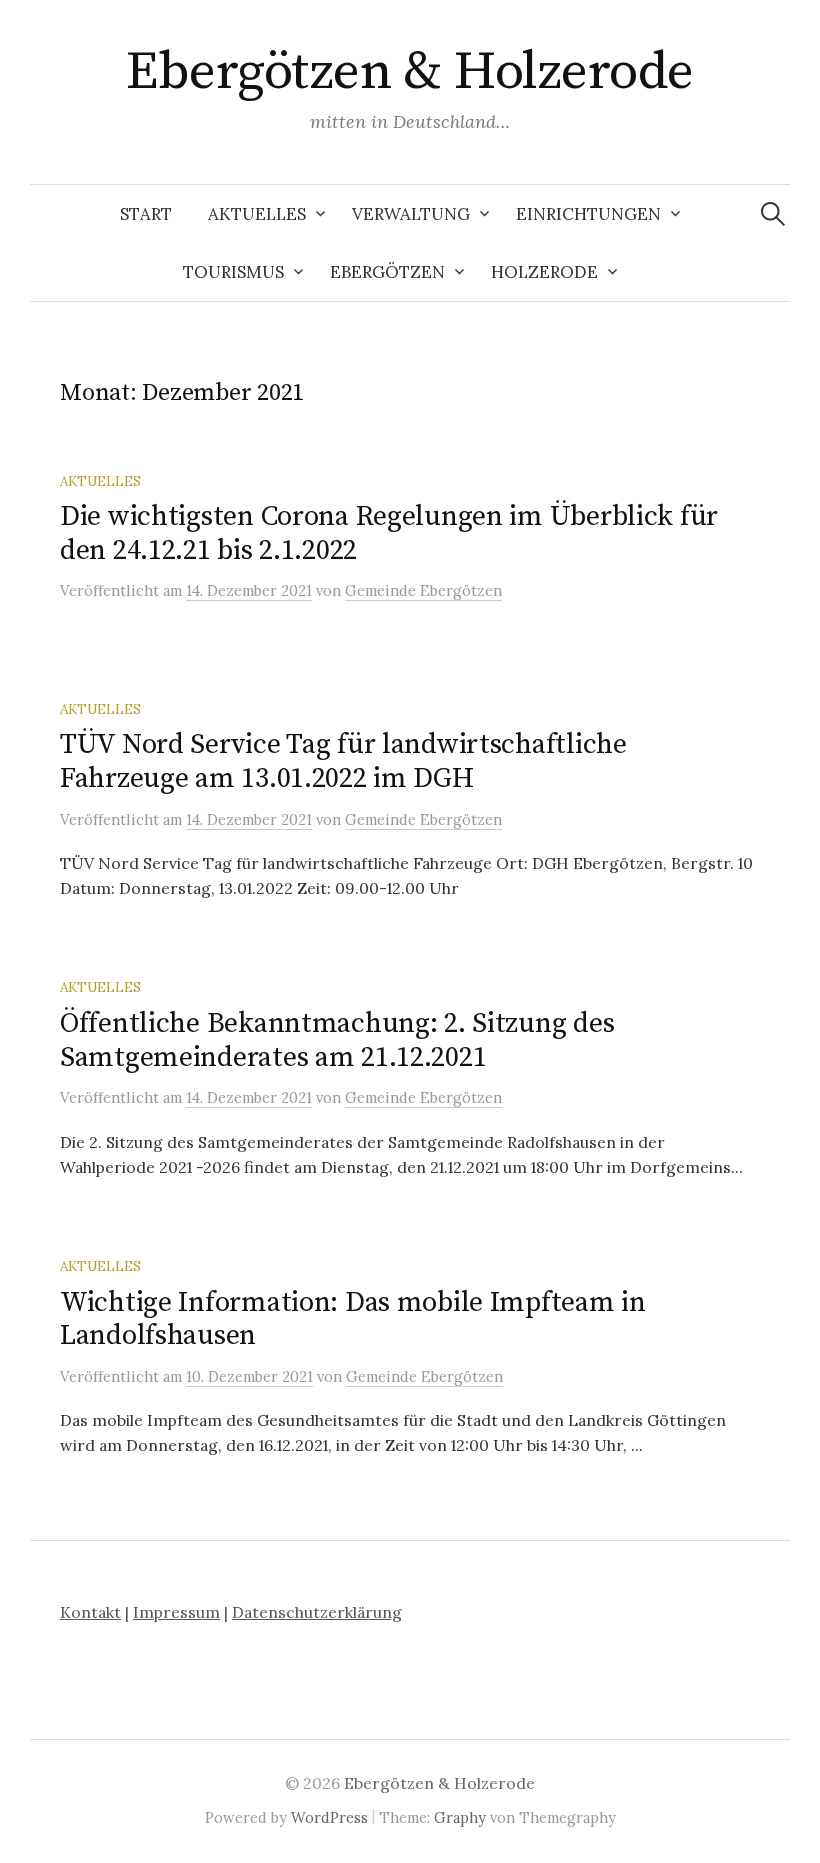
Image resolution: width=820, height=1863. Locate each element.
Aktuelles (257, 214)
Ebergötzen (387, 272)
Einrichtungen (588, 214)
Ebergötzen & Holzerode (409, 72)
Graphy (460, 1817)
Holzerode (544, 272)
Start (146, 214)
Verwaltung (411, 214)
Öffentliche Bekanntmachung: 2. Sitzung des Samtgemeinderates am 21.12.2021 (337, 1040)
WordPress (329, 1817)
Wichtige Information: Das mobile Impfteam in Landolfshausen (353, 1319)
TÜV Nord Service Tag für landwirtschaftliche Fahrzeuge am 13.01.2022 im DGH (343, 761)
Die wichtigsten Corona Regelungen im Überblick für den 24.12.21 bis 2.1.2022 (389, 533)
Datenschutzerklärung (317, 1612)
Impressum (176, 1612)
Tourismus (233, 272)
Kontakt (90, 1612)
